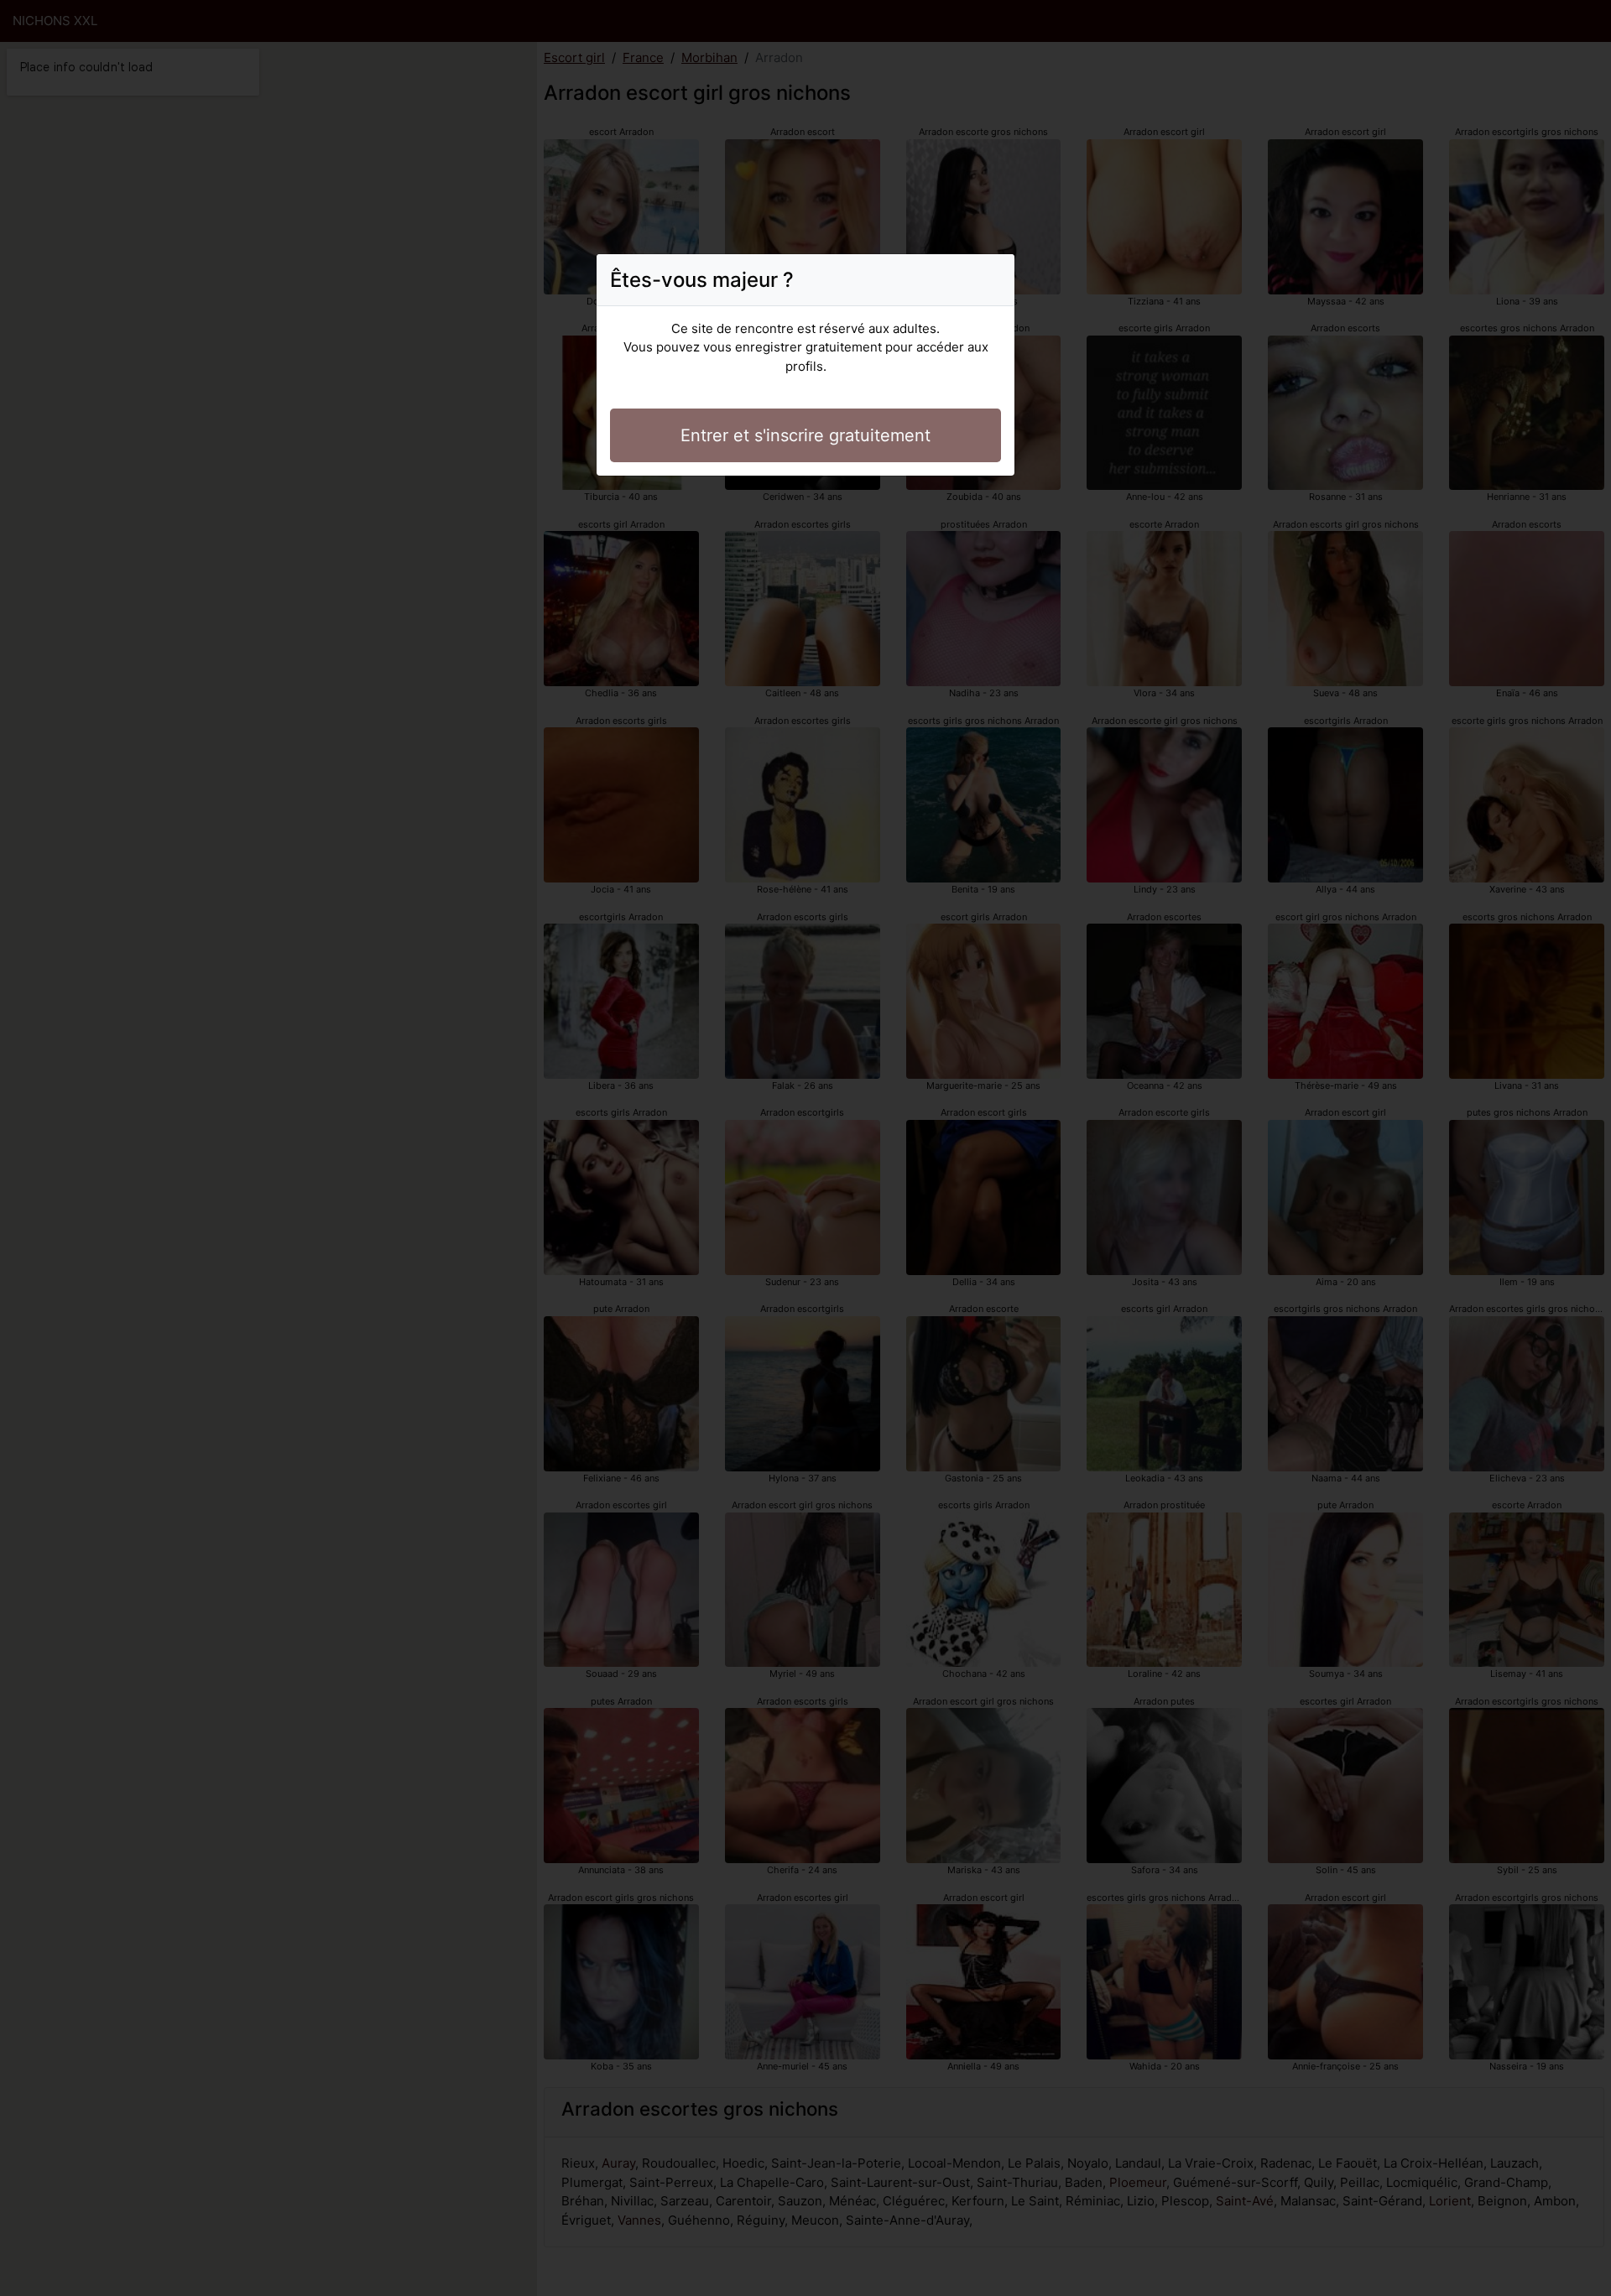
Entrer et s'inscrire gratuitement (805, 435)
